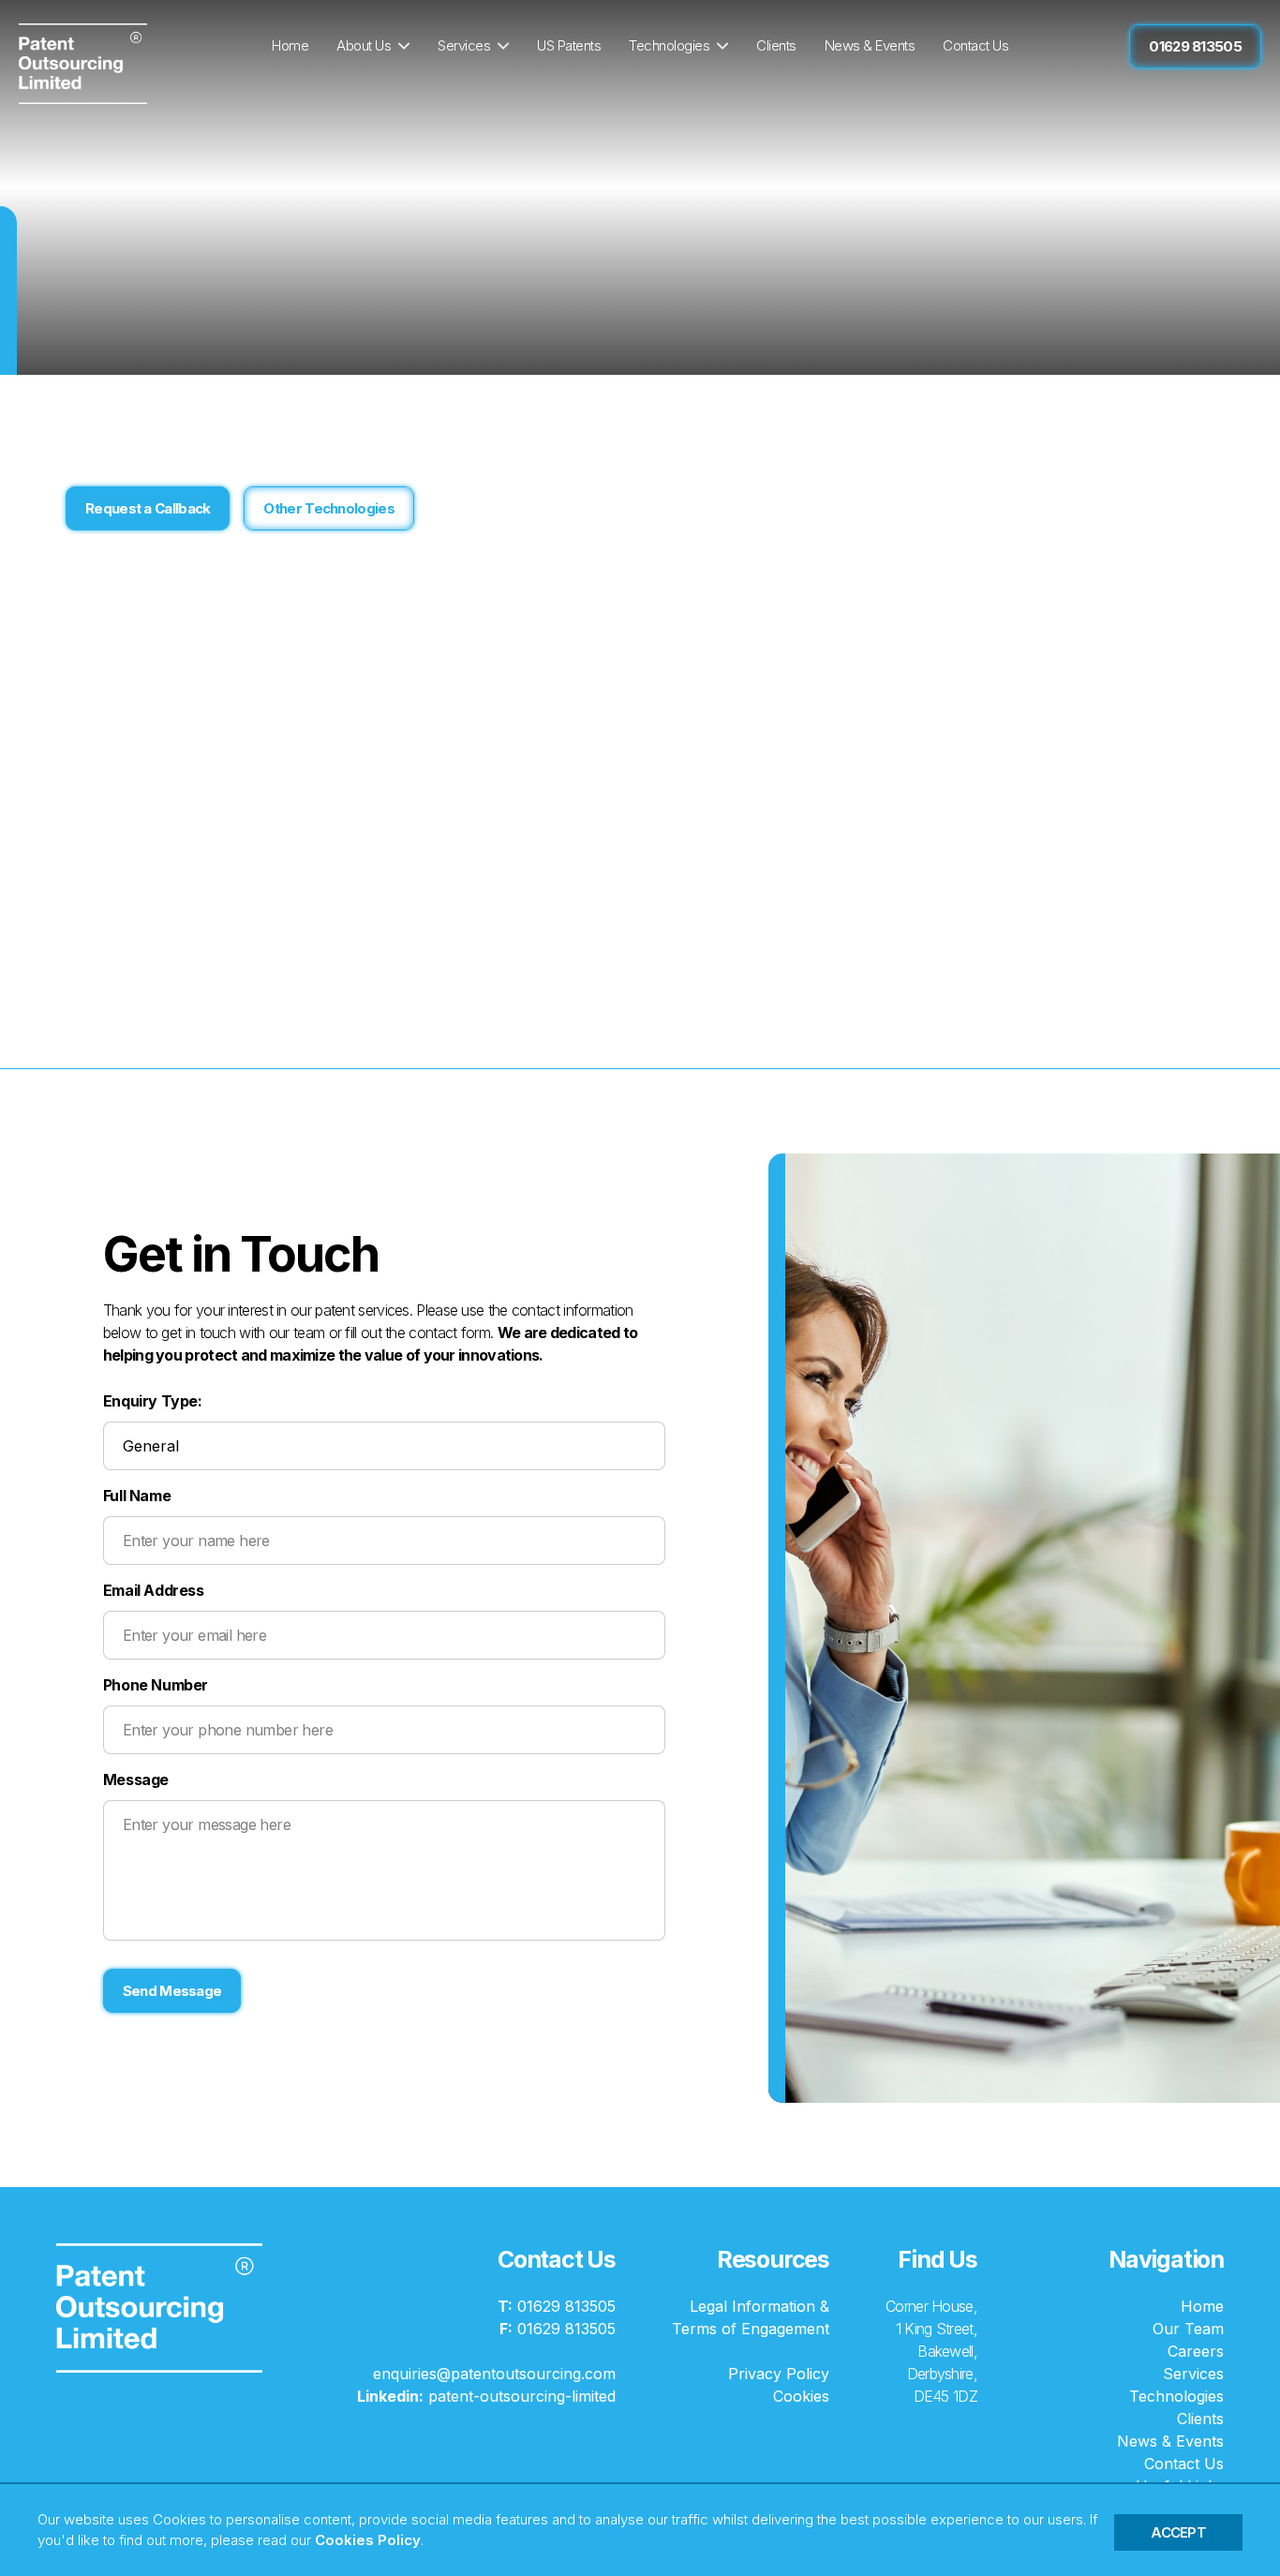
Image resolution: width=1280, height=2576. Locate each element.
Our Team (1188, 2329)
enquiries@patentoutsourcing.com (494, 2374)
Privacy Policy (779, 2374)
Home (290, 45)
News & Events (870, 45)
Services (464, 45)
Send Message (172, 1991)
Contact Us (975, 45)
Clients (776, 45)
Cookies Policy (368, 2540)
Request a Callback (148, 508)
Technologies (669, 45)
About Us (364, 45)
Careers (1196, 2351)
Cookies (801, 2396)
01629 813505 (1195, 46)
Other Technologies (328, 508)
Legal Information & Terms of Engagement (751, 2317)
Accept (1178, 2532)
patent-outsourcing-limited (486, 2396)
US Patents (569, 45)
